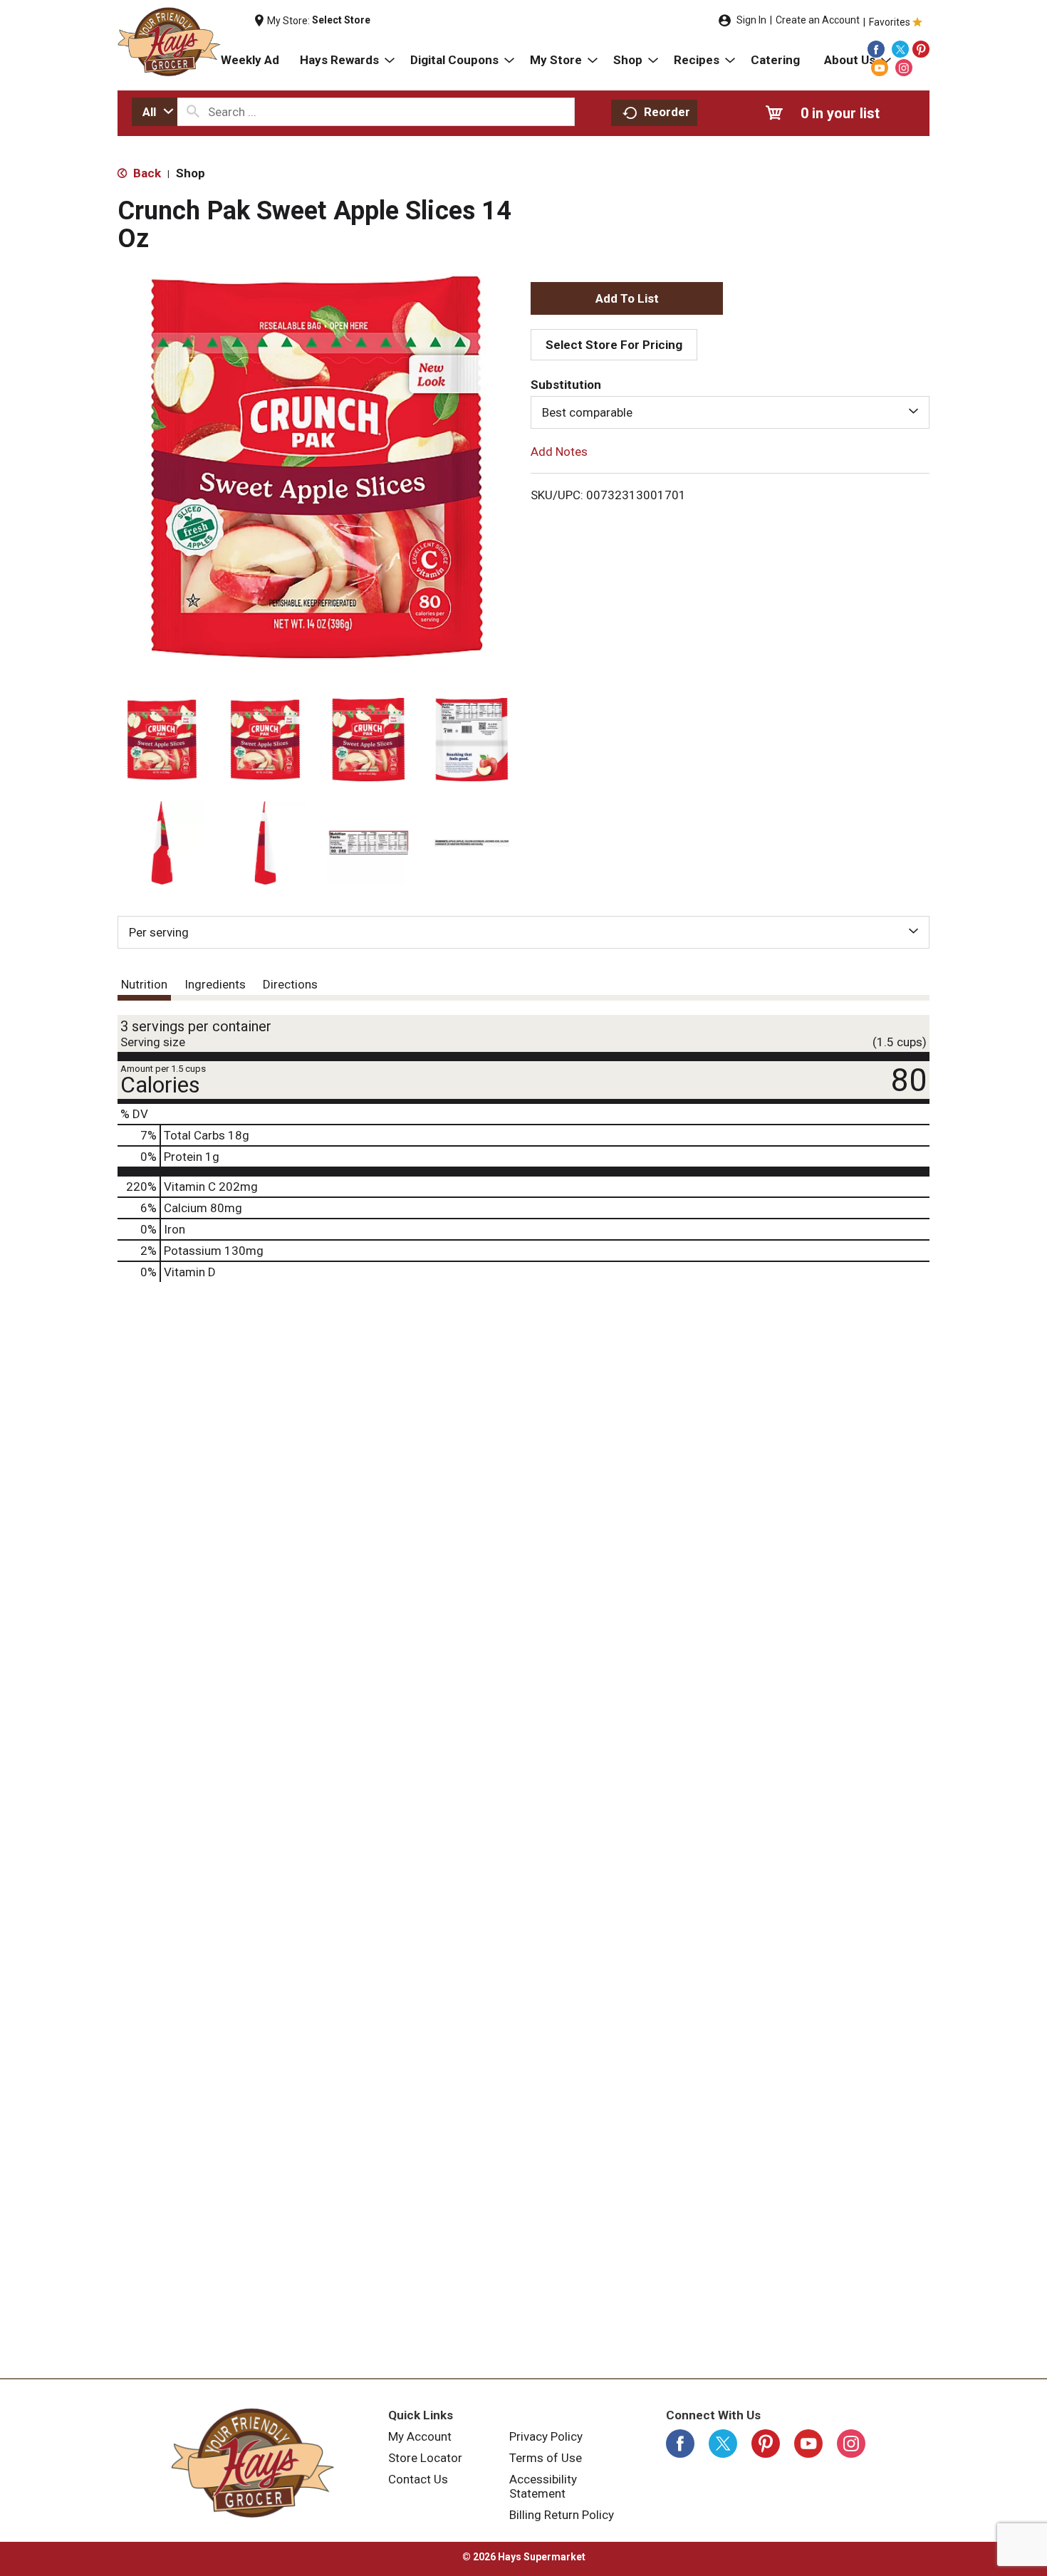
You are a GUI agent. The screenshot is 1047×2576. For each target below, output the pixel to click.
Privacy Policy (546, 2436)
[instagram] (904, 68)
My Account (420, 2436)
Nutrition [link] (144, 984)
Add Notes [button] (559, 452)
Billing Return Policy (562, 2515)
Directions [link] (290, 984)
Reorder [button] (667, 112)
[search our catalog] (193, 112)
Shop (191, 173)
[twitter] (900, 49)
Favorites (890, 22)
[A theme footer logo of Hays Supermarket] (253, 2463)
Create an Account (818, 20)
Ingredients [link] (215, 984)
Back (146, 173)
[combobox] (155, 112)
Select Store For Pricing (614, 345)
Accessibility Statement (543, 2486)
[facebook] (876, 49)
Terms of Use (546, 2458)
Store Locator (425, 2458)
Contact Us (418, 2479)
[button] (162, 740)
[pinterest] (921, 49)
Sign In (751, 20)
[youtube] (880, 68)
